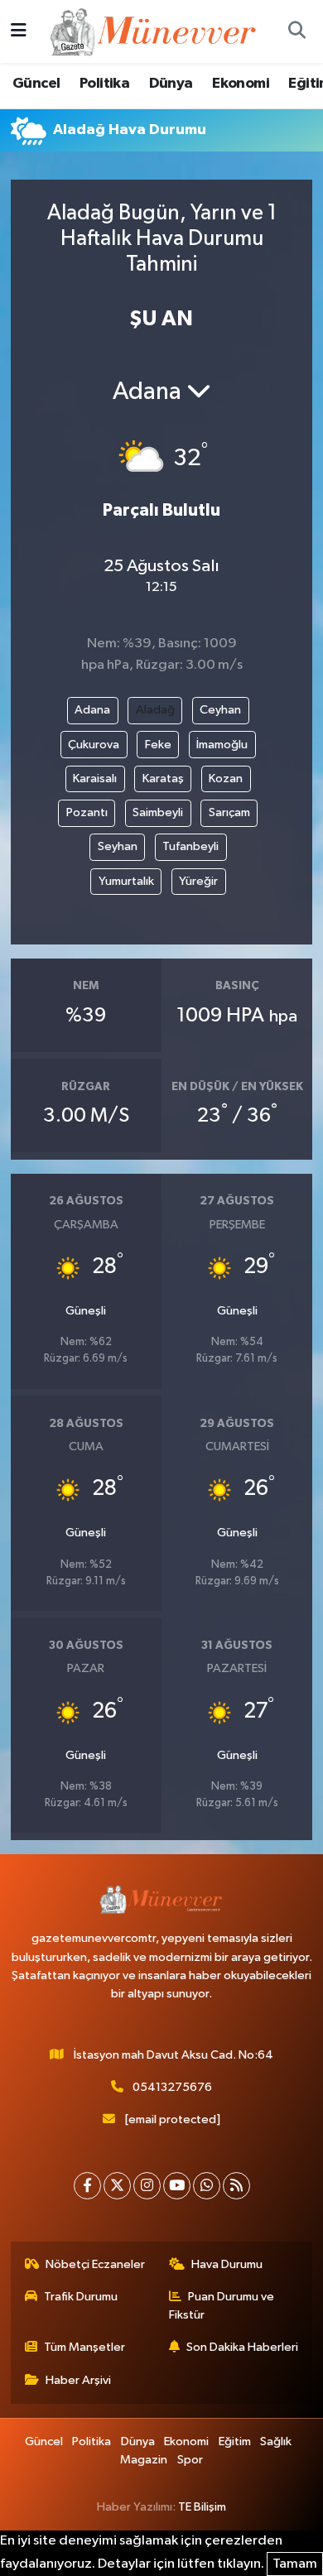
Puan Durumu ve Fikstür (222, 2306)
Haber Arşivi (78, 2380)
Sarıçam (229, 812)
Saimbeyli (158, 812)
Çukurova (94, 745)
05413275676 (172, 2087)
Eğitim (235, 2441)
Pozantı (87, 812)
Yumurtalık (126, 881)
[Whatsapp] (207, 2186)
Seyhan (118, 846)
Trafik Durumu (81, 2297)
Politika (104, 84)
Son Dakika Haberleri (242, 2347)
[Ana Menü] (19, 31)
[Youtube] (177, 2186)
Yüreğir (198, 881)
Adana (92, 710)
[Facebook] (87, 2186)
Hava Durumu (227, 2264)
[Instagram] (147, 2186)
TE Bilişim (202, 2507)
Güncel (36, 84)
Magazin (144, 2460)
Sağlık (276, 2441)
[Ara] (296, 31)
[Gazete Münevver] (154, 31)
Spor (190, 2460)
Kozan (226, 779)
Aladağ (155, 710)
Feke (158, 745)
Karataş (163, 779)
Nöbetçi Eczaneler (95, 2264)
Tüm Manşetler (84, 2347)
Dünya (171, 84)
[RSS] (236, 2186)
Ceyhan (220, 710)
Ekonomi (241, 84)
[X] (117, 2186)
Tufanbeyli (190, 846)
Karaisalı (95, 779)
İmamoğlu (222, 745)
